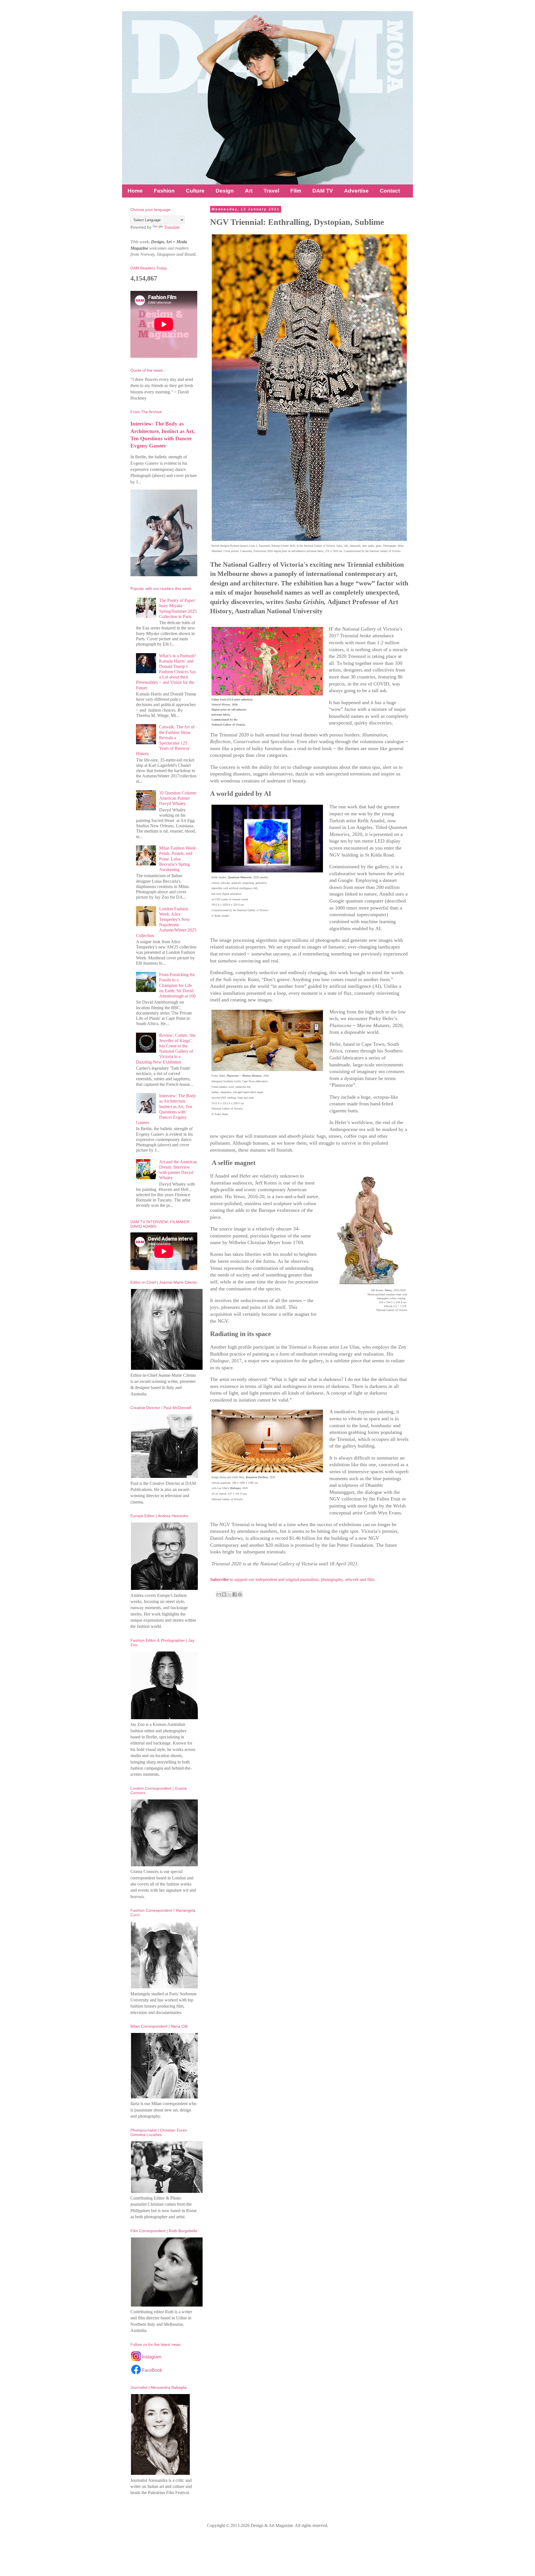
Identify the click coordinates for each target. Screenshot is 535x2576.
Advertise (356, 191)
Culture (195, 191)
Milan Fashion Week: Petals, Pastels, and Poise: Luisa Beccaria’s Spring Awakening (178, 859)
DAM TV (323, 191)
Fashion (164, 191)
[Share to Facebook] (235, 1594)
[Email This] (219, 1594)
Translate (172, 227)
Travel (271, 191)
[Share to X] (229, 1594)
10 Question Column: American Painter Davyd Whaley (178, 798)
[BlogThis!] (224, 1594)
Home (135, 191)
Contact (390, 191)
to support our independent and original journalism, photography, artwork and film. (293, 1579)
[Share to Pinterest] (240, 1594)
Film (296, 191)
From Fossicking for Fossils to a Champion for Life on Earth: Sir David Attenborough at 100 (177, 985)
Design (225, 191)
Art (249, 191)
